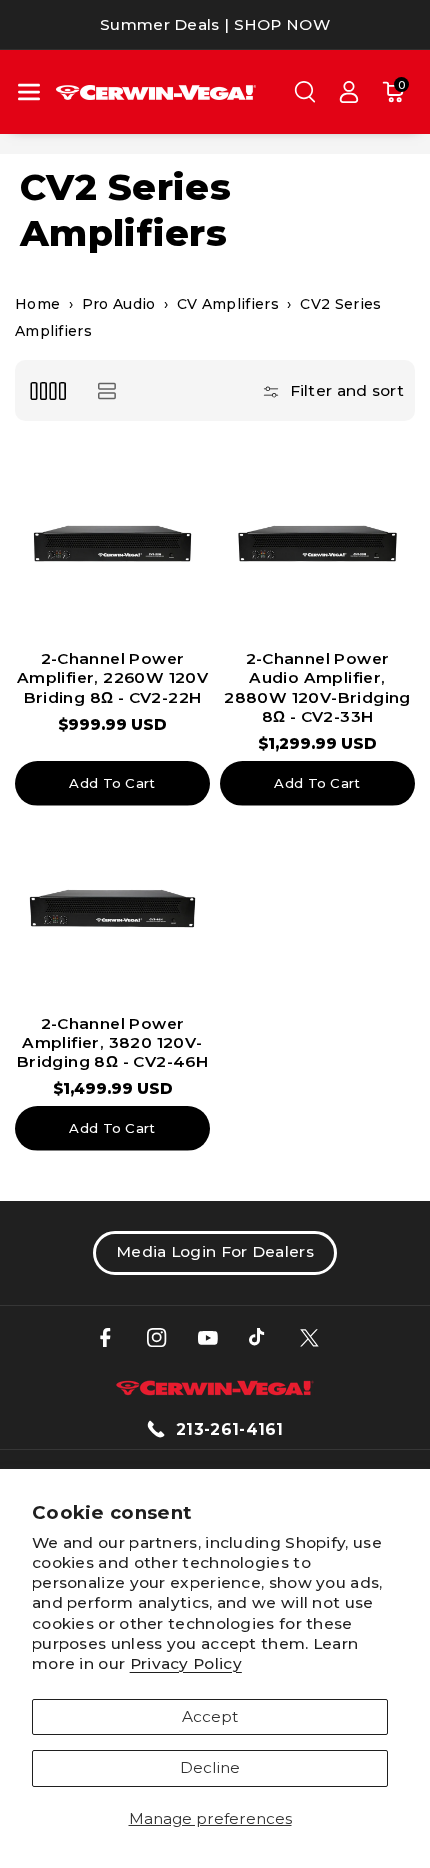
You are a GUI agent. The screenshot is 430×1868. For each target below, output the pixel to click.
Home (37, 304)
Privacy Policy (186, 1663)
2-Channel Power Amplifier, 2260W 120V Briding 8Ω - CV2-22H (112, 677)
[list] (106, 390)
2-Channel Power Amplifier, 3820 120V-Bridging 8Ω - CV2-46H (112, 1042)
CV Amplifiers (228, 304)
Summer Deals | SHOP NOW (215, 24)
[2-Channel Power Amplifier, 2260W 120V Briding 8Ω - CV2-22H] (112, 543)
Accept (210, 1716)
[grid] (47, 390)
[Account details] (349, 92)
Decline (210, 1767)
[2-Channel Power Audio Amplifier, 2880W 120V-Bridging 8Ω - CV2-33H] (317, 543)
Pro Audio (119, 304)
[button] (29, 92)
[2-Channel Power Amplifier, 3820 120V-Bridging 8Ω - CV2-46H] (112, 908)
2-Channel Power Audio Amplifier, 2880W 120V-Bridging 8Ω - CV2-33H (317, 687)
